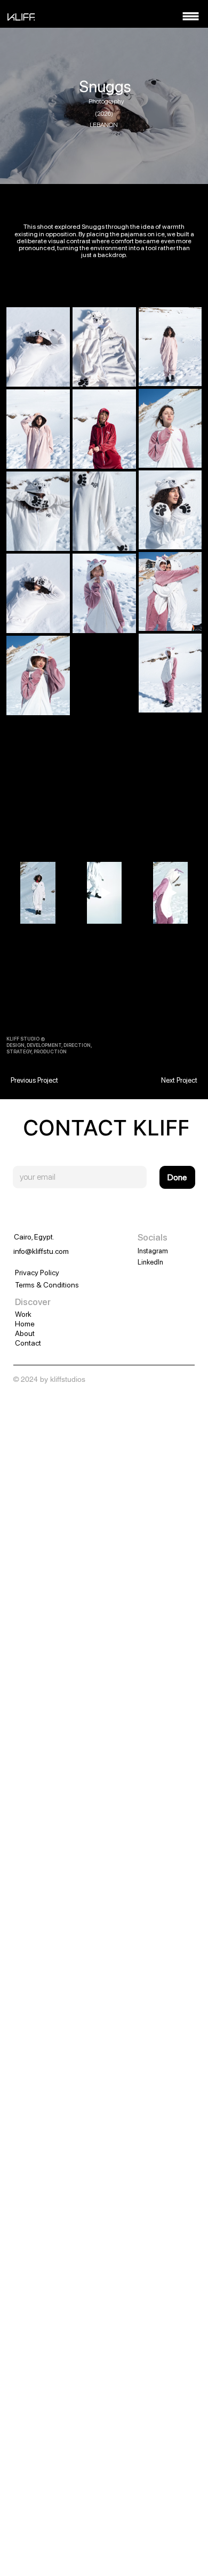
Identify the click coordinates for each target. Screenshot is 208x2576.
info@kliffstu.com (41, 1251)
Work (23, 1314)
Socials (153, 1237)
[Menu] (191, 16)
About (25, 1333)
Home (25, 1324)
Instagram (153, 1251)
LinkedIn (150, 1262)
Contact (28, 1343)
